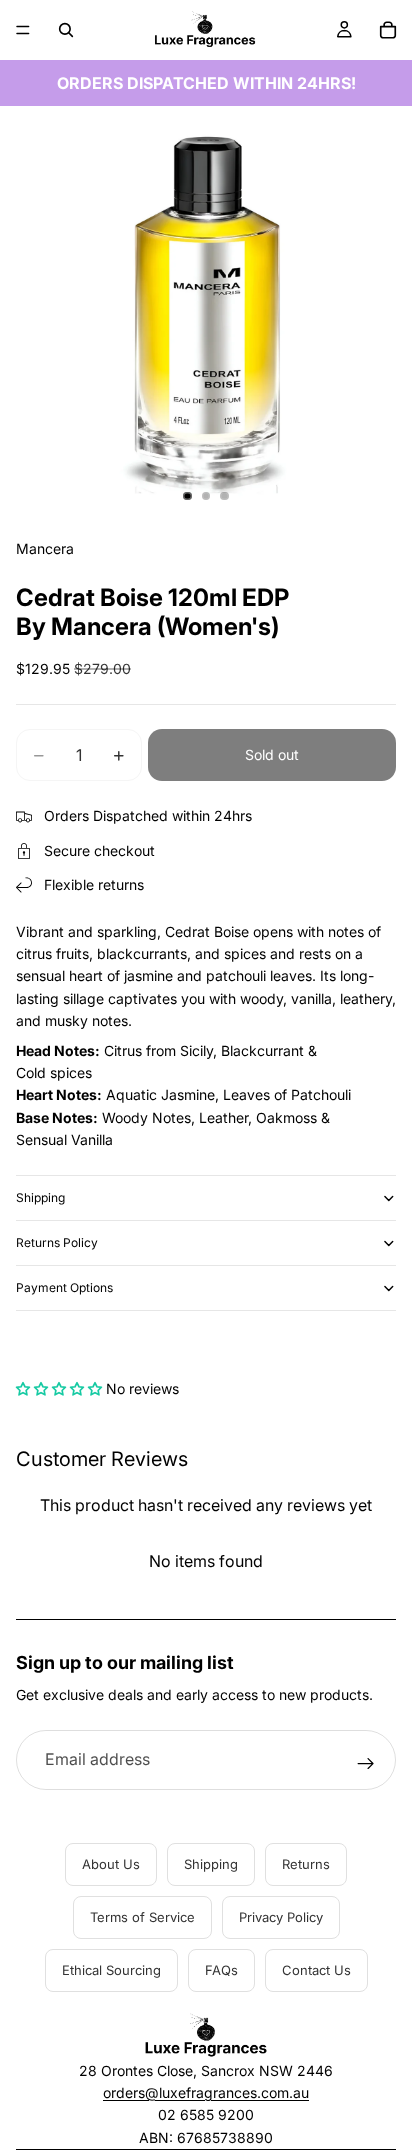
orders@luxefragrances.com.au (206, 2092)
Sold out (272, 754)
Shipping (40, 1197)
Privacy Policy (281, 1917)
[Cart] (388, 30)
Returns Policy (57, 1242)
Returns (306, 1864)
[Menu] (23, 30)
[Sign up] (366, 1764)
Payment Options (64, 1287)
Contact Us (316, 1970)
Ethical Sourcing (111, 1970)
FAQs (221, 1970)
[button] (59, 1388)
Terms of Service (142, 1917)
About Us (111, 1864)
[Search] (66, 30)
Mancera (45, 548)
